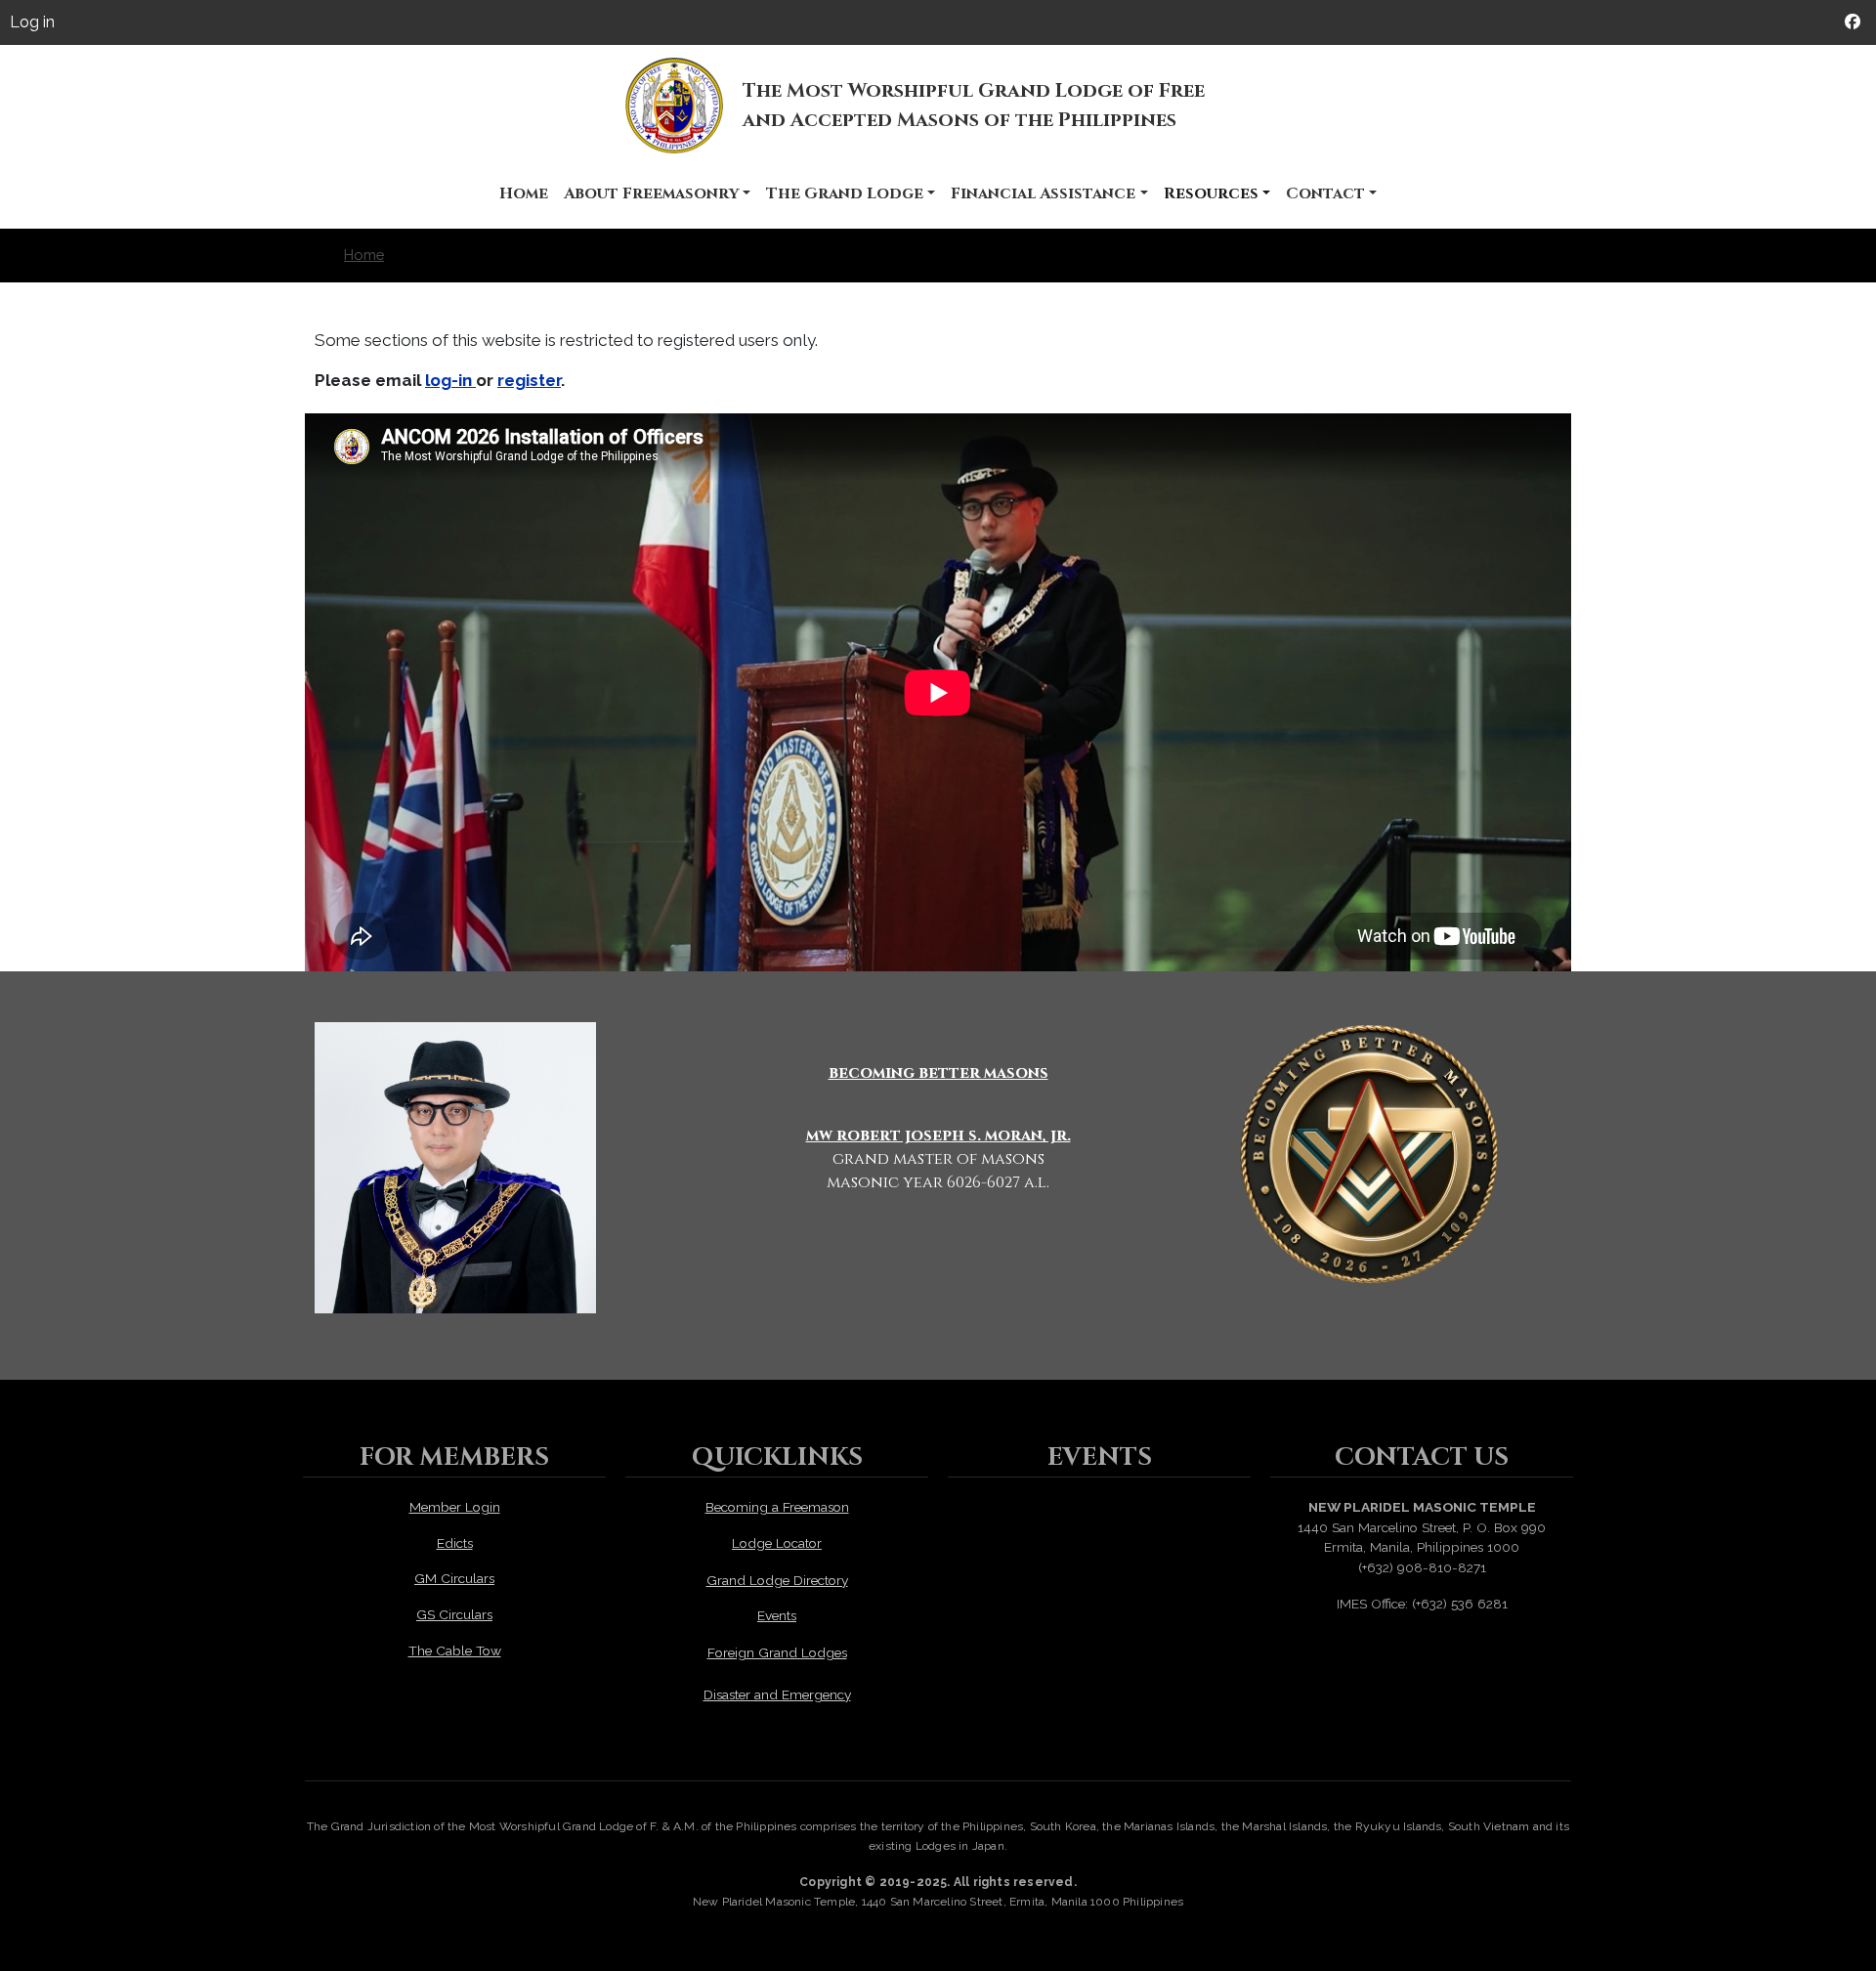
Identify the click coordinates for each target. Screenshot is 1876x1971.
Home (524, 193)
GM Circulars (454, 1578)
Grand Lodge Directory (777, 1580)
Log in (32, 22)
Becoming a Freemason (777, 1507)
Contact (1325, 193)
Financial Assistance (1043, 193)
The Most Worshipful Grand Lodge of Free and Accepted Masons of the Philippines (974, 105)
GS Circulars (454, 1614)
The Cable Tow (455, 1650)
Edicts (455, 1543)
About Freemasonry (651, 193)
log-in (450, 380)
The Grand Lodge (845, 193)
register (529, 380)
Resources (1211, 193)
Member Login (455, 1507)
